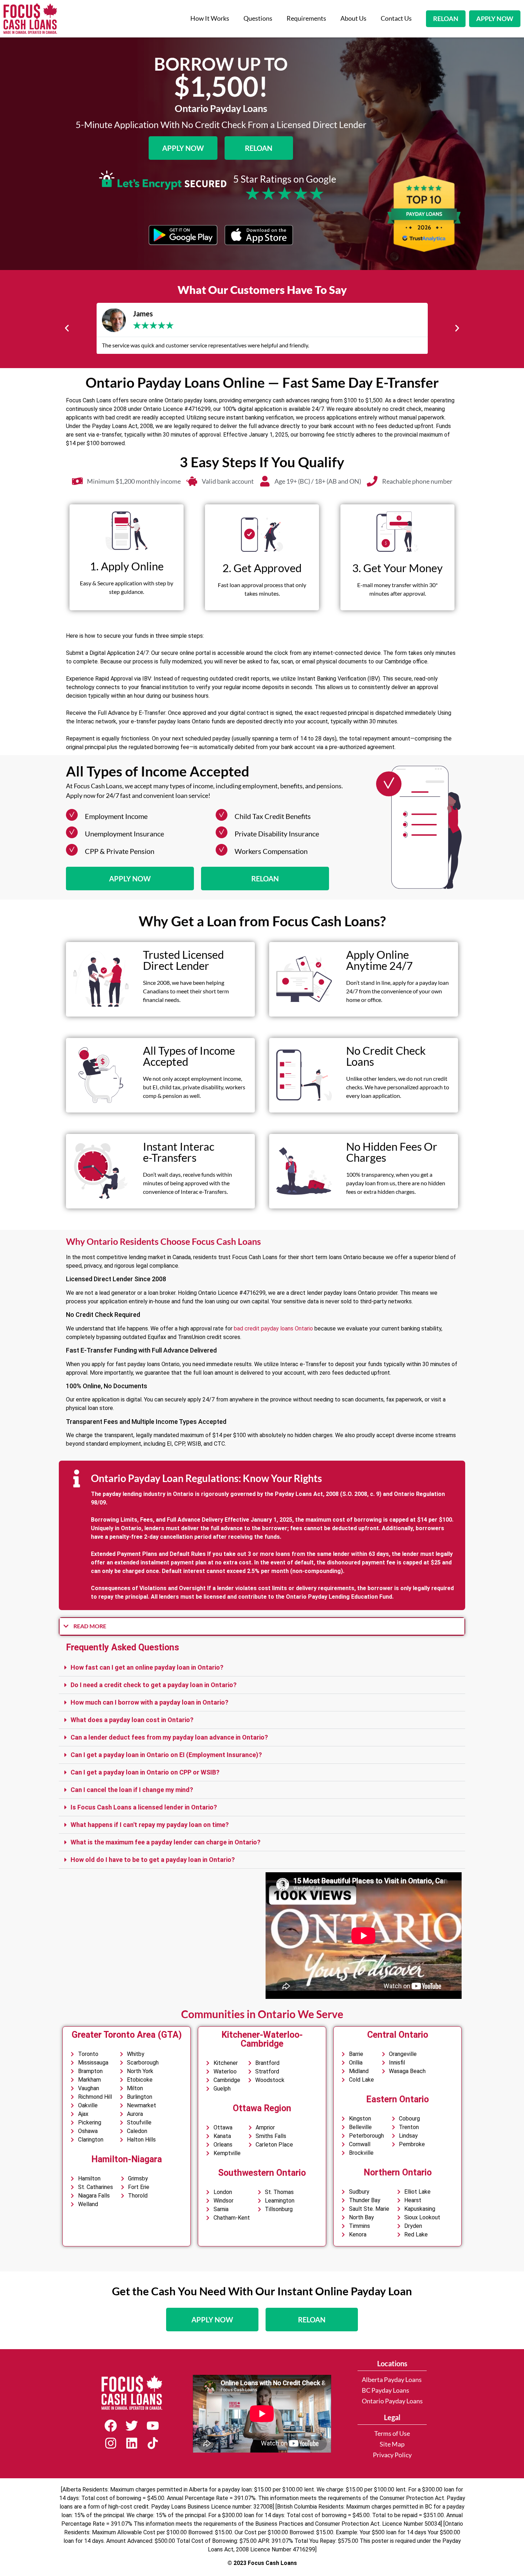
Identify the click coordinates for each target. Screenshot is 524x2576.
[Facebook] (111, 2426)
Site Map (392, 2444)
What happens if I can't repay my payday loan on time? (150, 1825)
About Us (353, 18)
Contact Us (396, 18)
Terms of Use (392, 2434)
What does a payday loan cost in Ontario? (132, 1720)
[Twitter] (132, 2426)
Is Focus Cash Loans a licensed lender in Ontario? (144, 1807)
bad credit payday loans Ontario (273, 1328)
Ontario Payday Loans (392, 2401)
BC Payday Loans (386, 2390)
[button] (67, 328)
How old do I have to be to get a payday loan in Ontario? (153, 1860)
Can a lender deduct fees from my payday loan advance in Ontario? (169, 1737)
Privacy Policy (392, 2455)
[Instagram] (111, 2443)
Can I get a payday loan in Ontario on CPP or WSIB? (145, 1772)
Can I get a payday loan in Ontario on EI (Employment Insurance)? (166, 1755)
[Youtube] (153, 2426)
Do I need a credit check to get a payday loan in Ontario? (154, 1685)
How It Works (210, 18)
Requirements (306, 18)
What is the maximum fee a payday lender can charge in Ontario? (166, 1842)
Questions (258, 18)
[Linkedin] (132, 2443)
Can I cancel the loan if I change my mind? (132, 1790)
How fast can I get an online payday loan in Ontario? (147, 1667)
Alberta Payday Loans (392, 2380)
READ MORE (90, 1626)
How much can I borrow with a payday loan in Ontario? (150, 1702)
